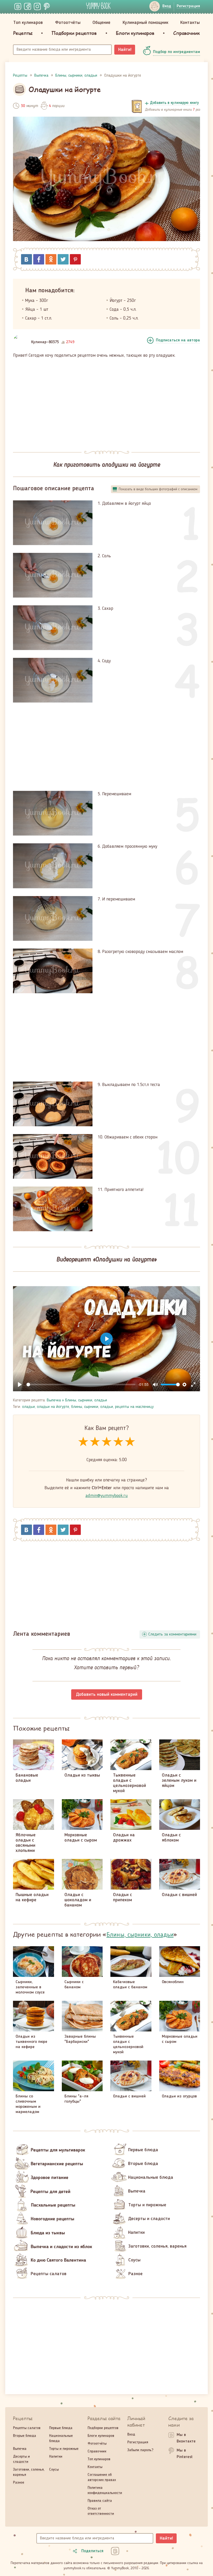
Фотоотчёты (68, 23)
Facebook (39, 259)
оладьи (28, 1407)
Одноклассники (51, 259)
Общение (101, 23)
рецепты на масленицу (134, 1407)
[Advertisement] (106, 401)
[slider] (81, 1385)
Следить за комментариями (172, 1634)
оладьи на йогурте (53, 1407)
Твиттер (63, 259)
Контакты (190, 23)
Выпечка (54, 1400)
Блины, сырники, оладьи (86, 1400)
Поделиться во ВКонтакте (26, 259)
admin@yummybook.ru (107, 1496)
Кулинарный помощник (145, 23)
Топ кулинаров (28, 23)
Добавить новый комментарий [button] (107, 1694)
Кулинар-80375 (45, 342)
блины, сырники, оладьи (92, 1407)
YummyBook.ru (98, 6)
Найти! (125, 50)
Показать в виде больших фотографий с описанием (158, 489)
